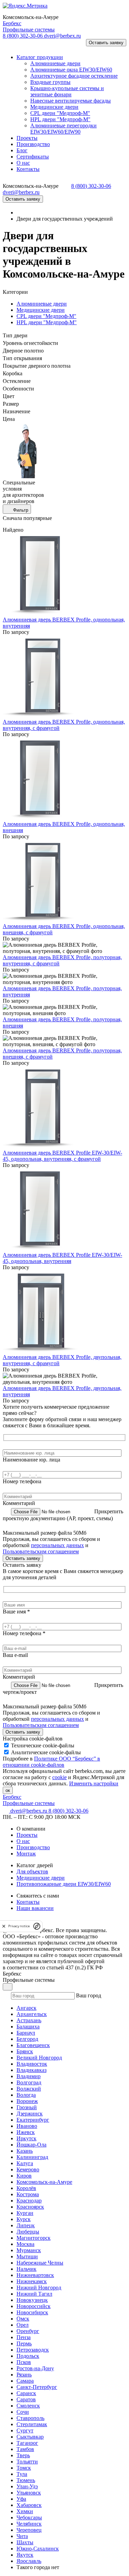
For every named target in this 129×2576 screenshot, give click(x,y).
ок (8, 1790)
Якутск (25, 2555)
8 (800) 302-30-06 (23, 36)
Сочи (23, 2412)
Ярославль (29, 2561)
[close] (4, 1926)
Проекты (27, 1835)
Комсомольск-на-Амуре (44, 2182)
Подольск (28, 2356)
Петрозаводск (33, 2350)
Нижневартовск (35, 2275)
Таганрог (27, 2443)
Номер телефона (22, 1481)
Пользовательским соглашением (41, 1551)
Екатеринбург (33, 2120)
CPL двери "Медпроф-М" (46, 316)
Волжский (29, 2089)
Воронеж (27, 2101)
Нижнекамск (32, 2281)
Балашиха (28, 2027)
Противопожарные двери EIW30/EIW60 (64, 1884)
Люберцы (28, 2232)
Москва (25, 2244)
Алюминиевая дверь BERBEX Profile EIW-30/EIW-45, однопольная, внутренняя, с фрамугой (62, 1156)
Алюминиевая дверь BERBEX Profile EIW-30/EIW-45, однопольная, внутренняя (62, 1258)
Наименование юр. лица (31, 1460)
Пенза (24, 2337)
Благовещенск (33, 2045)
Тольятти (27, 2462)
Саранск (26, 2393)
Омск (23, 2319)
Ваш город (89, 1995)
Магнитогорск (34, 2238)
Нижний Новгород (39, 2288)
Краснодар (29, 2201)
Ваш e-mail (15, 1655)
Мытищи (27, 2256)
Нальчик (26, 2269)
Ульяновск (29, 2493)
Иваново (27, 2126)
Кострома (28, 2194)
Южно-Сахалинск (38, 2549)
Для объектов (32, 1871)
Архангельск (32, 2014)
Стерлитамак (32, 2424)
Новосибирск (32, 2312)
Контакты (28, 1902)
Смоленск (28, 2406)
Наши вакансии (35, 1908)
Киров (24, 2176)
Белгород (27, 2039)
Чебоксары (29, 2517)
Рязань (24, 2375)
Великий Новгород (39, 2058)
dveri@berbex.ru (62, 36)
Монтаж (26, 1854)
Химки (25, 2511)
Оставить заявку (106, 43)
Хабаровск (29, 2505)
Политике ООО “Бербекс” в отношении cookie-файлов (51, 1762)
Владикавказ (31, 2070)
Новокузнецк (32, 2300)
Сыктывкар (30, 2437)
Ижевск (26, 2132)
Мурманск (29, 2250)
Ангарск (26, 2008)
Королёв (26, 2188)
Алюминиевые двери (42, 304)
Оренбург (28, 2331)
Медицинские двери (41, 310)
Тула (22, 2474)
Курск (24, 2219)
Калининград (32, 2157)
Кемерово (28, 2169)
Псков (24, 2362)
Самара (25, 2381)
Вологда (26, 2095)
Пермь (24, 2343)
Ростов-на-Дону (35, 2368)
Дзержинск (30, 2114)
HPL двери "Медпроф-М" (47, 322)
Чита (22, 2536)
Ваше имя (16, 1612)
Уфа (21, 2499)
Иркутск (26, 2138)
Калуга (25, 2163)
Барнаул (26, 2033)
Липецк (26, 2225)
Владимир (29, 2076)
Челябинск (29, 2524)
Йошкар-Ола (31, 2145)
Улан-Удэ (27, 2486)
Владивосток (32, 2064)
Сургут (25, 2430)
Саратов (26, 2399)
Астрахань (29, 2020)
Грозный (27, 2107)
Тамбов (25, 2449)
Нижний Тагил (34, 2294)
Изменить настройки (94, 1783)
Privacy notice (19, 1926)
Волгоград (29, 2082)
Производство (33, 1847)
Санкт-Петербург (37, 2387)
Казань (25, 2151)
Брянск (25, 2051)
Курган (25, 2213)
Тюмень (26, 2480)
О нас (23, 1841)
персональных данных (57, 1545)
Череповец (29, 2530)
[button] (12, 45)
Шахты (25, 2542)
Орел (23, 2325)
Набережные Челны (40, 2263)
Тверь (23, 2455)
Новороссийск (34, 2306)
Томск (24, 2468)
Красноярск (30, 2207)
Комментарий (19, 1503)
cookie (60, 1777)
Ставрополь (30, 2418)
